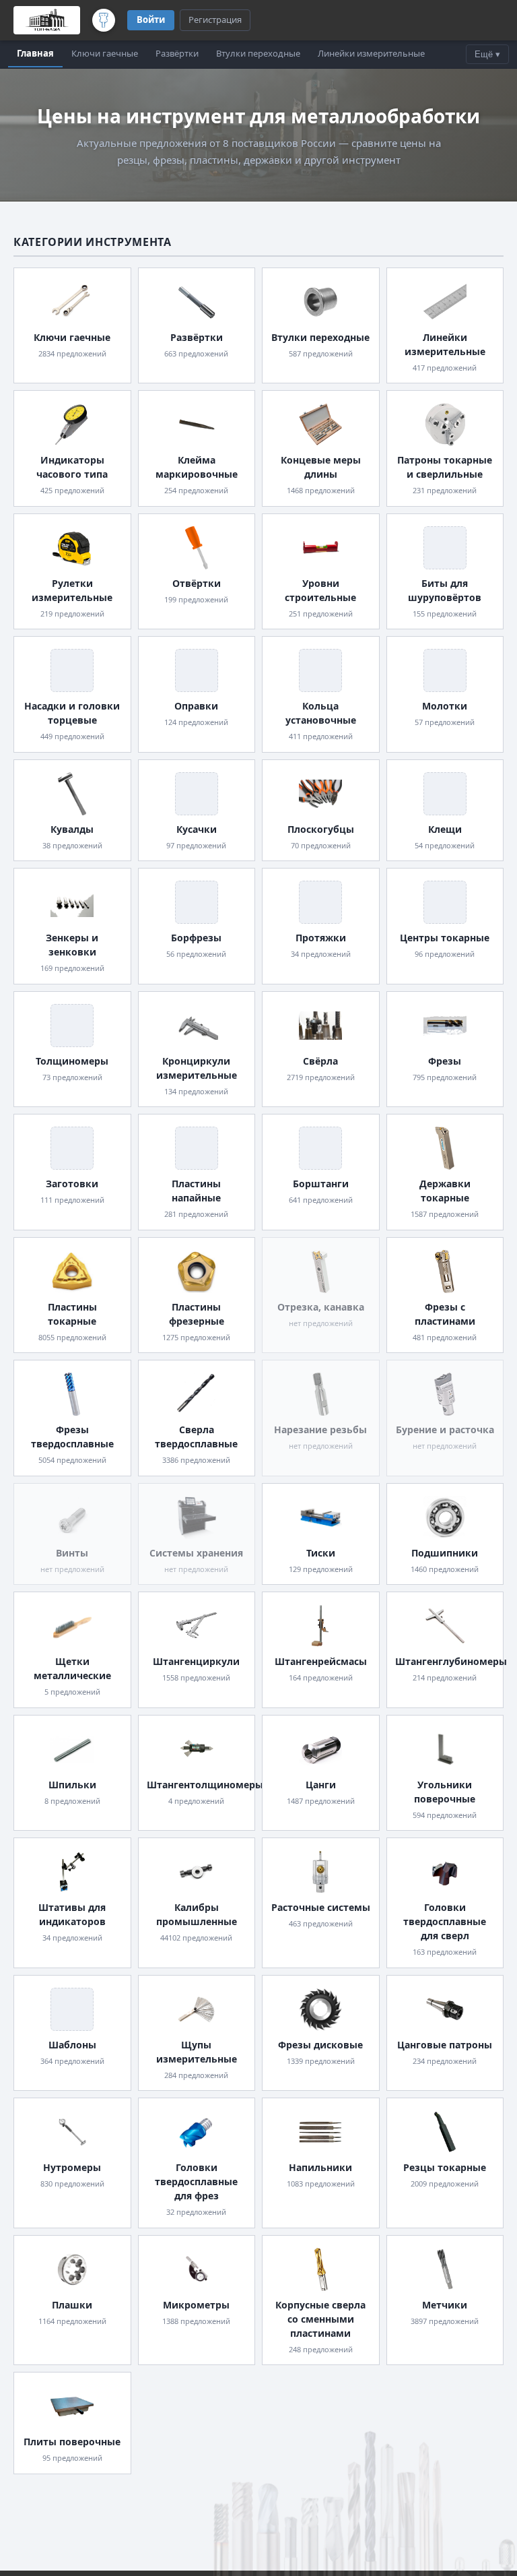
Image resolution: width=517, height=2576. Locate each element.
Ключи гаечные (105, 53)
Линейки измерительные (371, 53)
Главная (35, 53)
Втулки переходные (258, 53)
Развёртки (177, 53)
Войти (151, 20)
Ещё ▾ (487, 54)
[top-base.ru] (47, 20)
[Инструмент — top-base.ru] (104, 20)
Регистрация (215, 20)
